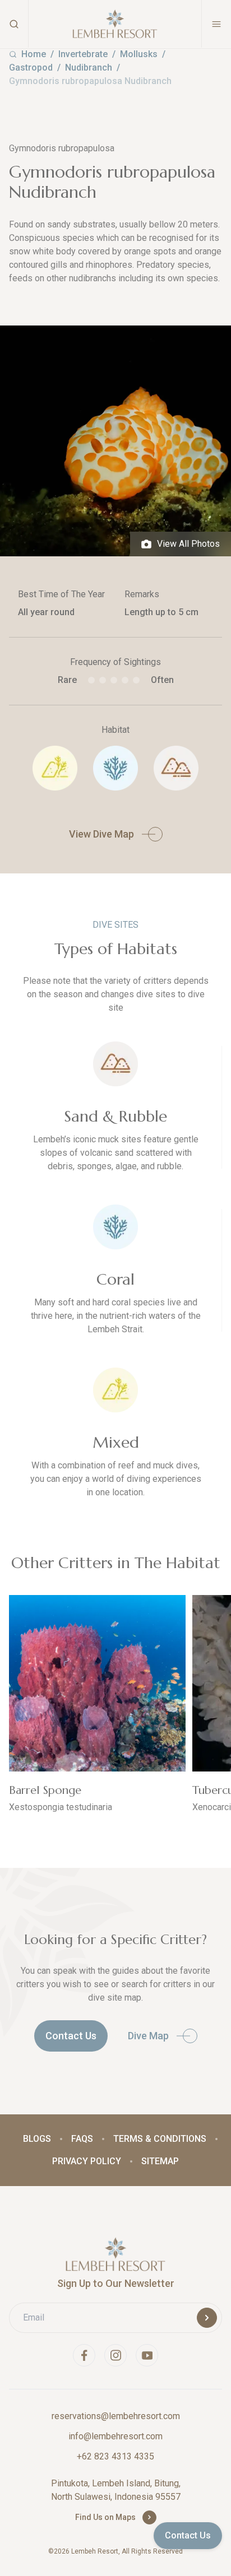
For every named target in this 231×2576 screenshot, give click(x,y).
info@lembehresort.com (115, 2436)
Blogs (37, 2139)
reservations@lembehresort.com (116, 2416)
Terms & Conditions (160, 2139)
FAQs (82, 2139)
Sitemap (160, 2161)
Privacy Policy (87, 2161)
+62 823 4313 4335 (115, 2456)
